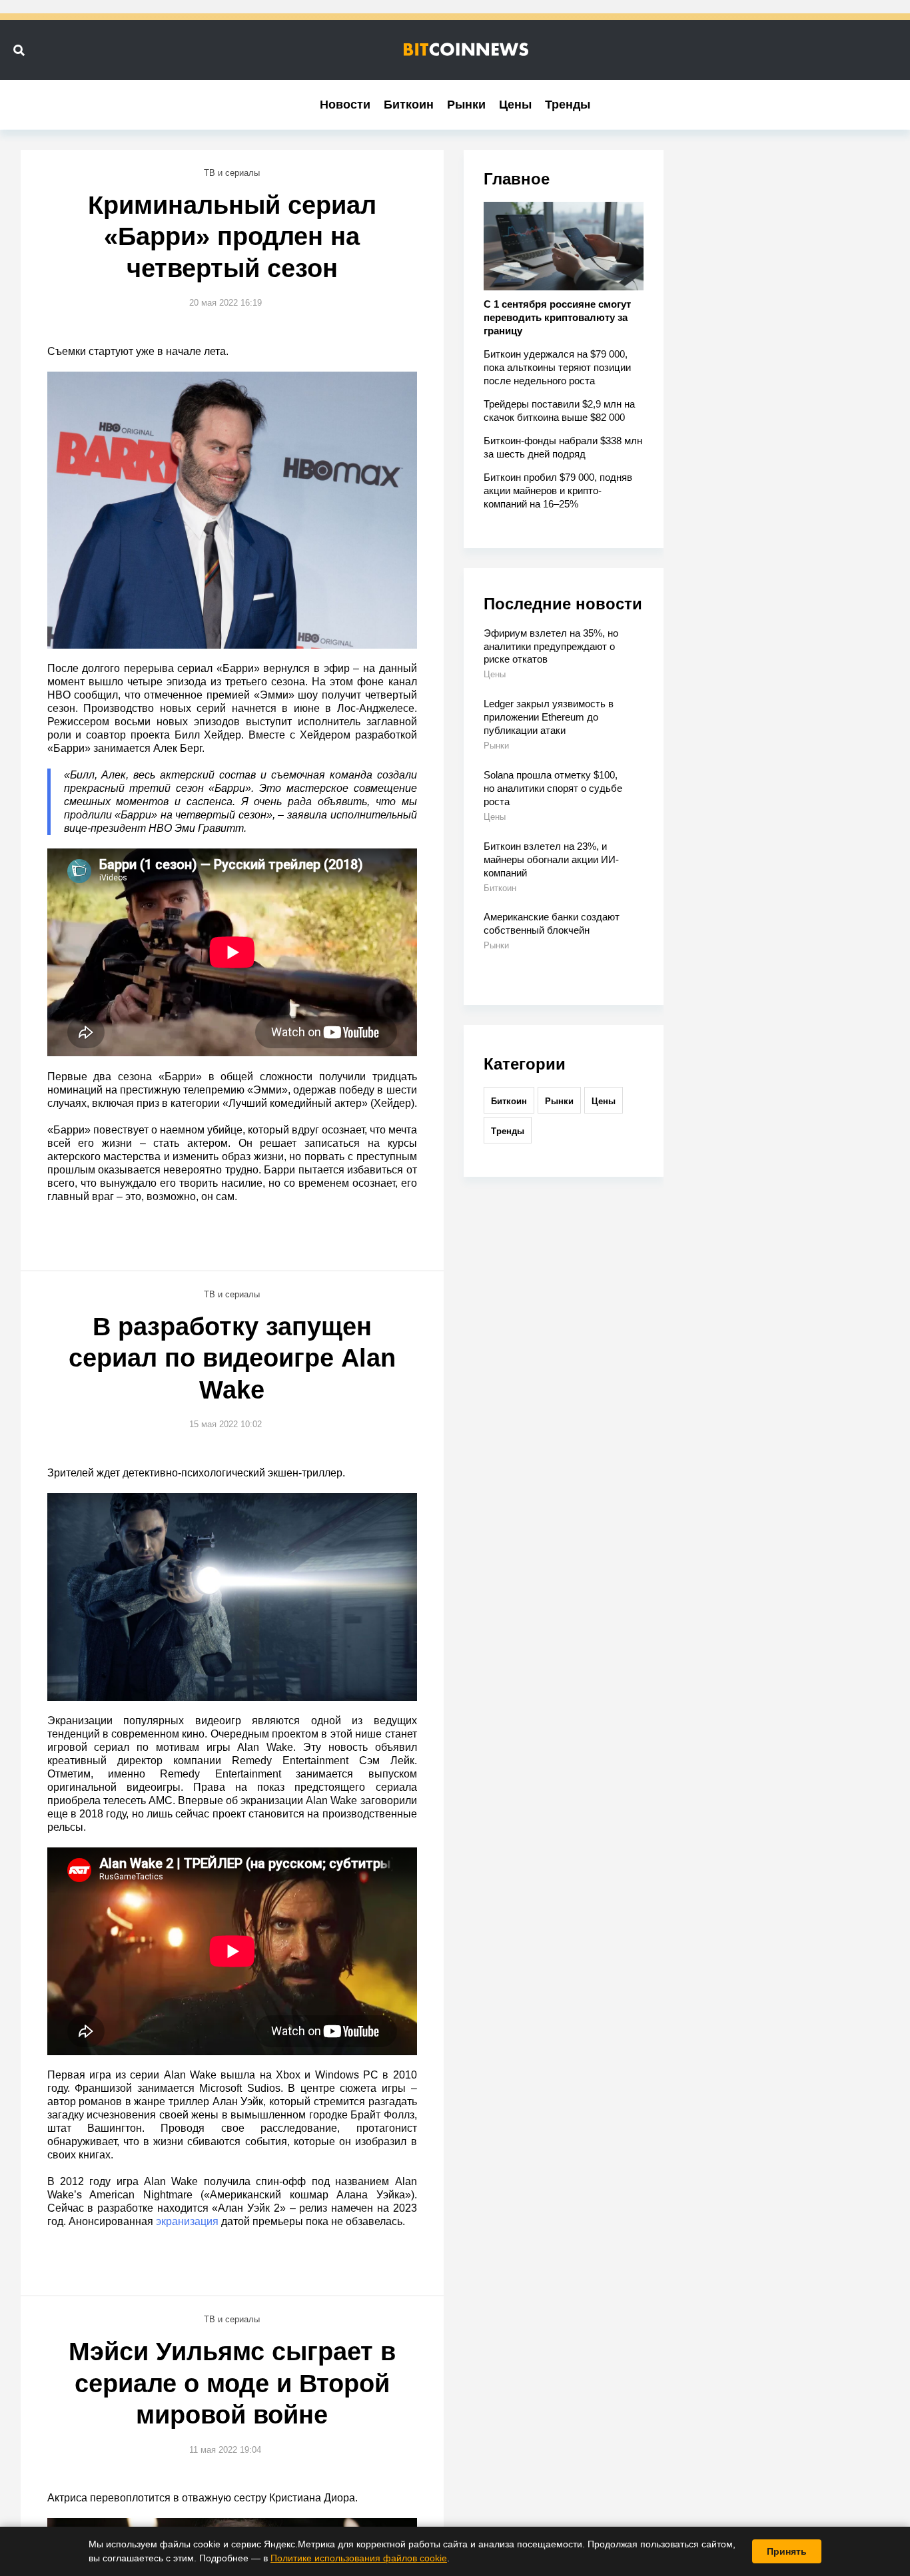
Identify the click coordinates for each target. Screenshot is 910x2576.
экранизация (187, 2221)
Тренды (568, 105)
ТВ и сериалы (232, 173)
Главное (517, 179)
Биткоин (409, 105)
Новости (345, 105)
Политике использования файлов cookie (359, 2558)
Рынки (466, 105)
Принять (787, 2551)
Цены (515, 105)
